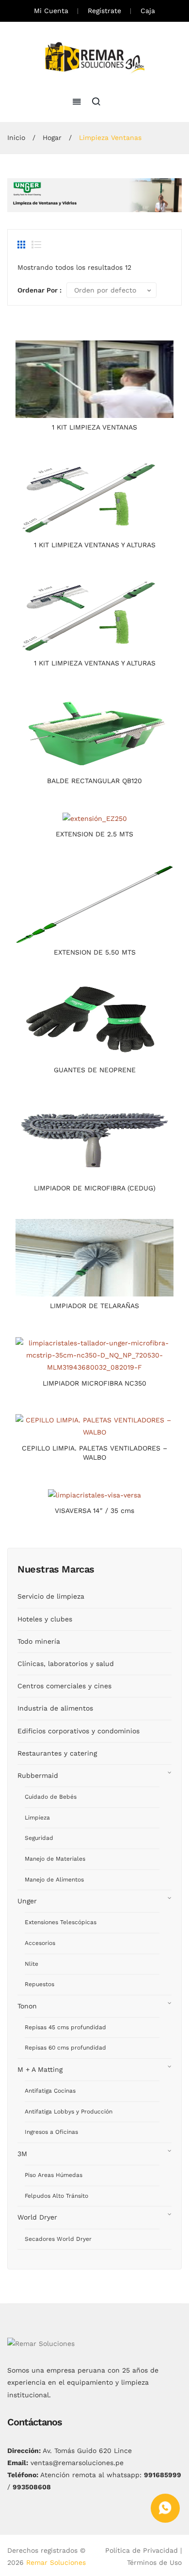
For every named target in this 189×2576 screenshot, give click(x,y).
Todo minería (39, 1641)
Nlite (31, 1964)
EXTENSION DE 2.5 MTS (94, 834)
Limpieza (37, 1818)
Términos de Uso (154, 2562)
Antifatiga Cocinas (50, 2091)
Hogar (52, 138)
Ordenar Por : (39, 290)
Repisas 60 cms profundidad (65, 2048)
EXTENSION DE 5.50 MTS (95, 952)
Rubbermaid (38, 1775)
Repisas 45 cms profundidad (65, 2027)
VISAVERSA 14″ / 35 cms (94, 1511)
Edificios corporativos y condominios (79, 1731)
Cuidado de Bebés (51, 1797)
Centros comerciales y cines (64, 1686)
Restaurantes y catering (57, 1753)
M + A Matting (40, 2069)
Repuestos (39, 1984)
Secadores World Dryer (58, 2239)
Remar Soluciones (56, 2562)
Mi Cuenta (51, 11)
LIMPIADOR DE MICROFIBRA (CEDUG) (95, 1188)
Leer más (95, 408)
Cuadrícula (22, 245)
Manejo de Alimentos (54, 1880)
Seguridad (39, 1838)
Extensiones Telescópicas (61, 1922)
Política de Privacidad (142, 2550)
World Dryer (37, 2217)
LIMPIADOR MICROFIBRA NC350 (94, 1383)
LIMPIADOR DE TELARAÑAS (94, 1306)
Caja (148, 11)
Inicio (16, 138)
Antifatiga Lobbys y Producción (69, 2112)
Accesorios (40, 1943)
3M (22, 2154)
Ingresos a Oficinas (51, 2132)
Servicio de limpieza (51, 1596)
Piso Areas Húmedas (54, 2175)
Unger (27, 1901)
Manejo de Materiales (55, 1859)
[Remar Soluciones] (95, 58)
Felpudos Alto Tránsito (56, 2196)
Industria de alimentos (55, 1708)
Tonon (27, 2006)
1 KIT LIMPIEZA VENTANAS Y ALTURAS (95, 545)
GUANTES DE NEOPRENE (95, 1070)
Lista (36, 245)
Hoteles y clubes (45, 1619)
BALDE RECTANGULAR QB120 (94, 781)
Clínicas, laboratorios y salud (66, 1664)
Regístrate (104, 11)
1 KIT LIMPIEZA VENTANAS (94, 427)
